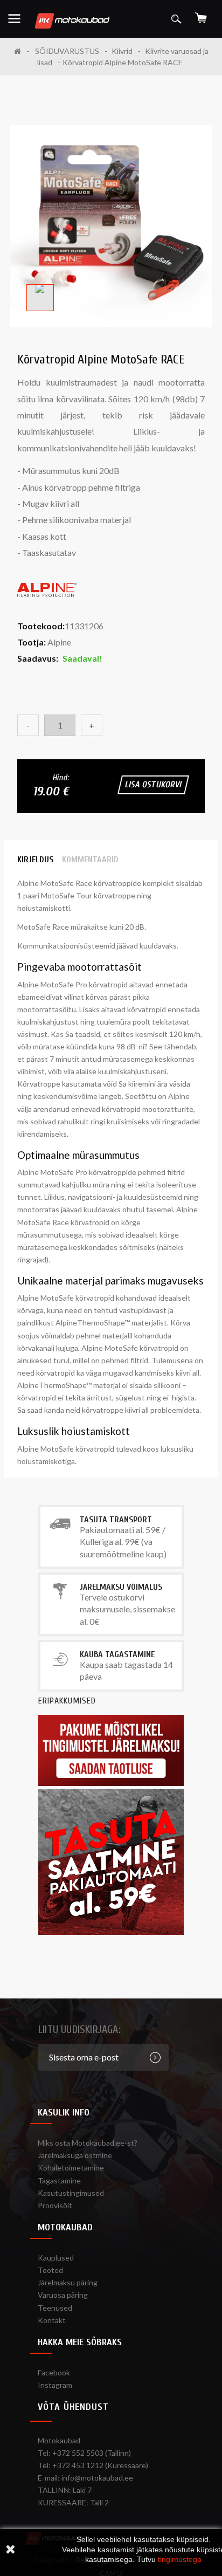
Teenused (55, 2308)
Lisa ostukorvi (153, 785)
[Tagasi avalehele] (22, 51)
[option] (111, 226)
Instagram (55, 2385)
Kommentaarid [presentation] (90, 860)
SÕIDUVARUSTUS (67, 51)
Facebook (54, 2372)
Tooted (50, 2270)
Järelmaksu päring (68, 2282)
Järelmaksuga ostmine (75, 2155)
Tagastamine (59, 2180)
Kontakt (52, 2320)
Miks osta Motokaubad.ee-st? (88, 2143)
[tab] (35, 860)
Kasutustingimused (71, 2193)
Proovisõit (55, 2205)
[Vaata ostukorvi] (201, 14)
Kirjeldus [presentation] (35, 860)
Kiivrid (122, 51)
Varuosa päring (63, 2295)
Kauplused (56, 2258)
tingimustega (180, 2559)
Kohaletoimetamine (71, 2168)
